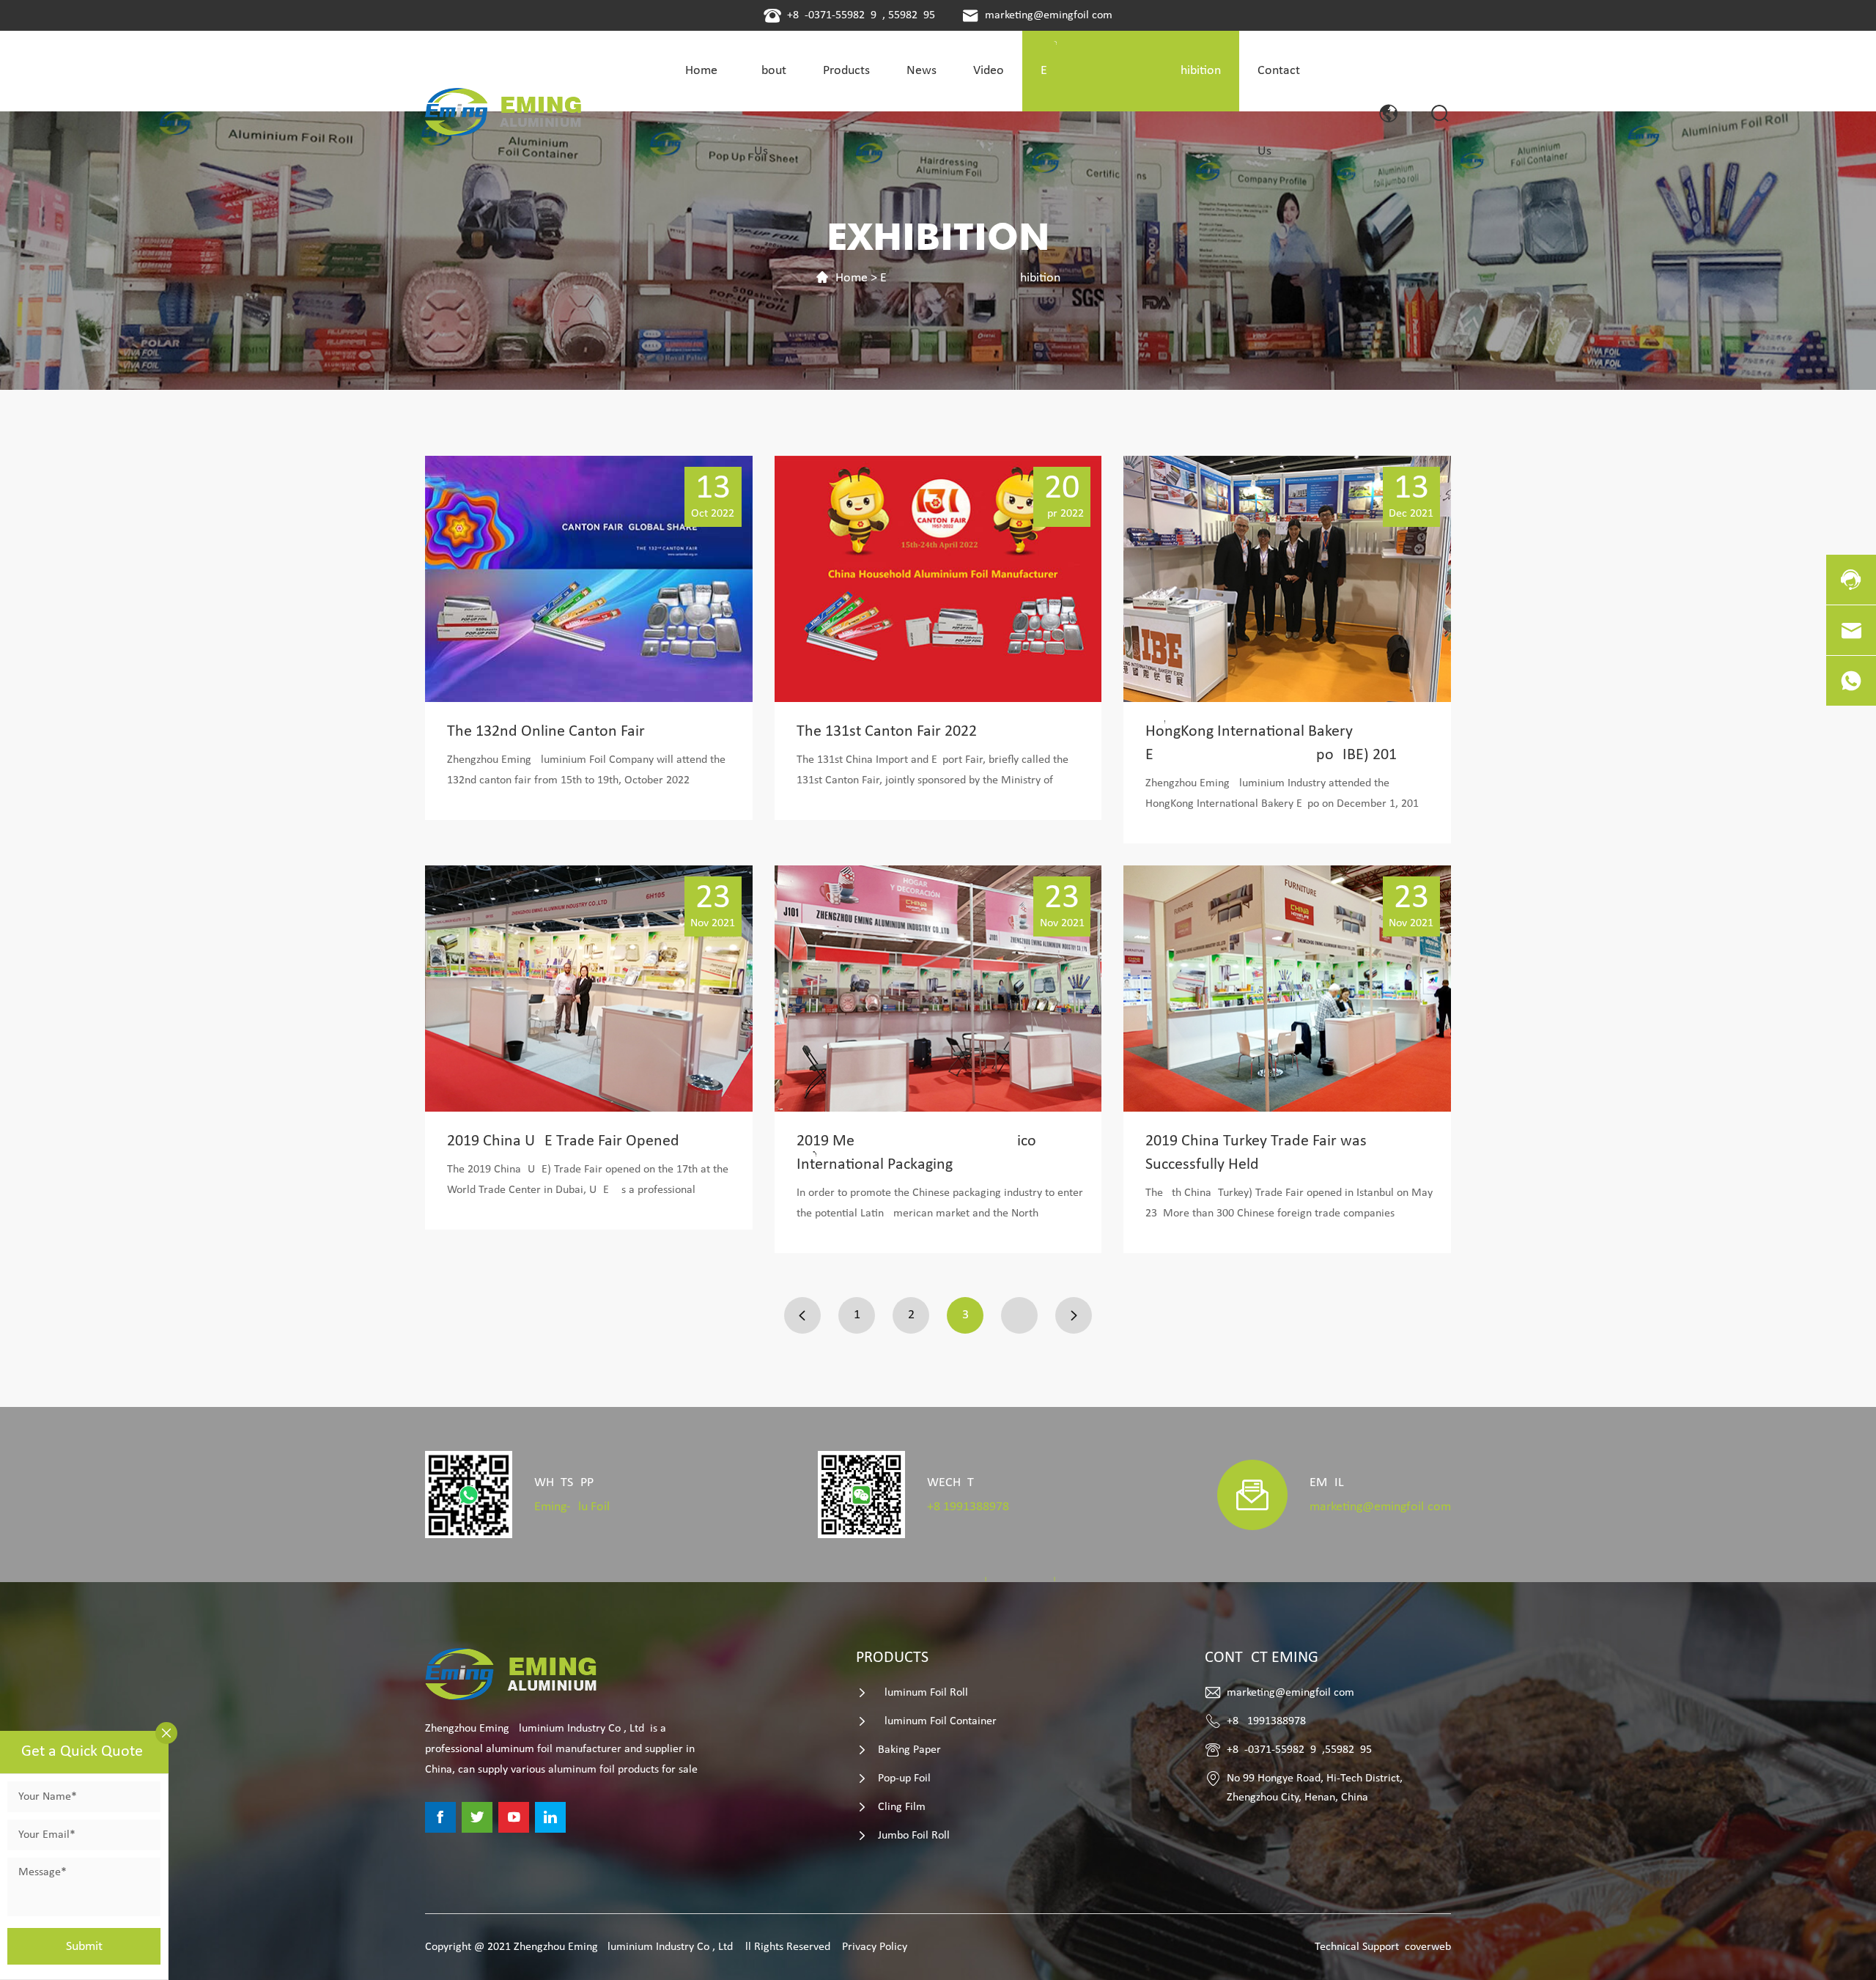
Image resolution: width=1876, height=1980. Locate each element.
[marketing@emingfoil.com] (1851, 630)
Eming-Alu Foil (572, 1507)
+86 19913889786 (968, 1507)
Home (852, 278)
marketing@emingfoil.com (1049, 15)
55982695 (912, 15)
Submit (84, 1947)
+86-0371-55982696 (835, 15)
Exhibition (970, 278)
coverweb (1428, 1947)
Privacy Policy (875, 1947)
